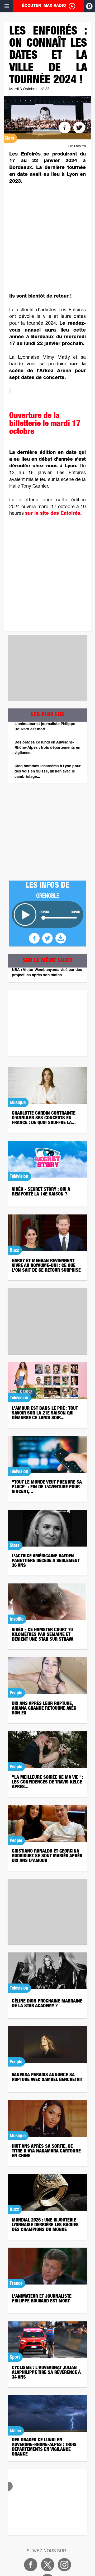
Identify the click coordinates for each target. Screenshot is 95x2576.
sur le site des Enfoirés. (53, 514)
